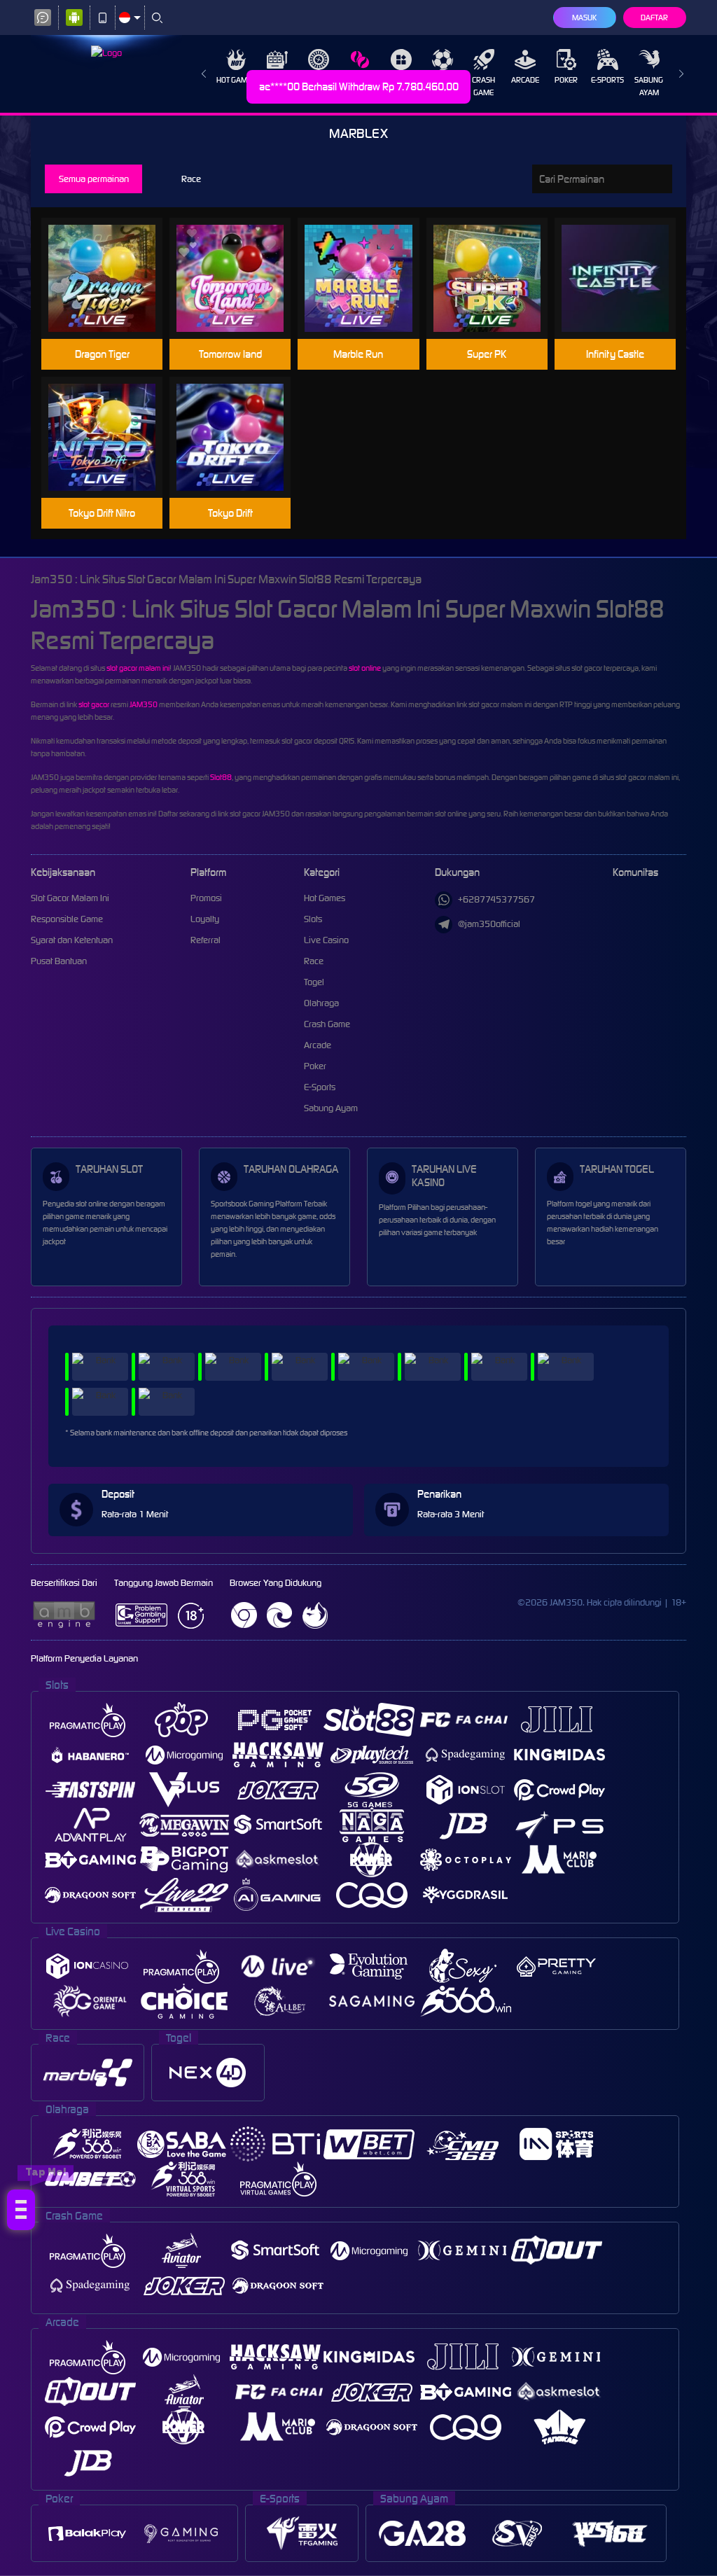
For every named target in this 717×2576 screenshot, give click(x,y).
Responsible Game (67, 919)
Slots (277, 80)
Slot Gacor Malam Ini (70, 898)
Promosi (206, 898)
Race (360, 80)
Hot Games (236, 80)
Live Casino (319, 80)
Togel (402, 80)
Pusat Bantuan (59, 961)
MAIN (111, 278)
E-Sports (607, 80)
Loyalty (205, 919)
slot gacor (94, 704)
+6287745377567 (496, 899)
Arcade (525, 80)
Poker (566, 80)
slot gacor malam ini (138, 668)
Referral (206, 940)
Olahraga (442, 80)
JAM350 (144, 704)
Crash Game (483, 86)
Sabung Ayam (649, 86)
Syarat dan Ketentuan (72, 940)
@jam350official (489, 924)
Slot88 (221, 777)
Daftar (654, 18)
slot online (365, 668)
